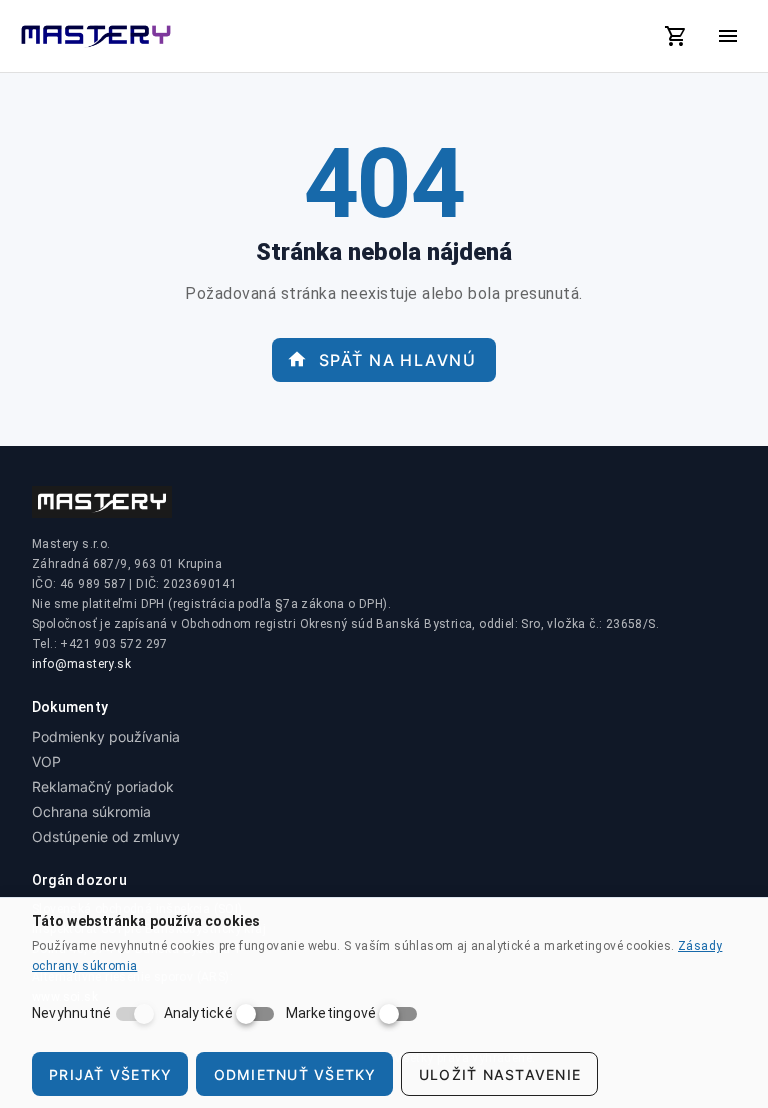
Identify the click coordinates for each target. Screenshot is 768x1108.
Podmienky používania (106, 736)
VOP (46, 761)
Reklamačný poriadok (103, 786)
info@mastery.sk (81, 664)
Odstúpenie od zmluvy (106, 836)
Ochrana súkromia (91, 811)
